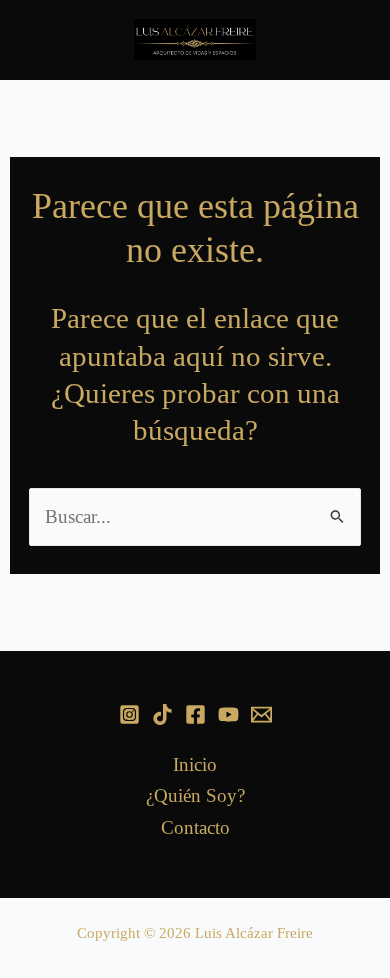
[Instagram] (129, 714)
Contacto (195, 827)
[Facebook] (195, 714)
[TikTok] (162, 714)
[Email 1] (261, 714)
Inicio (195, 764)
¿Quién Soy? (195, 795)
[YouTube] (228, 714)
